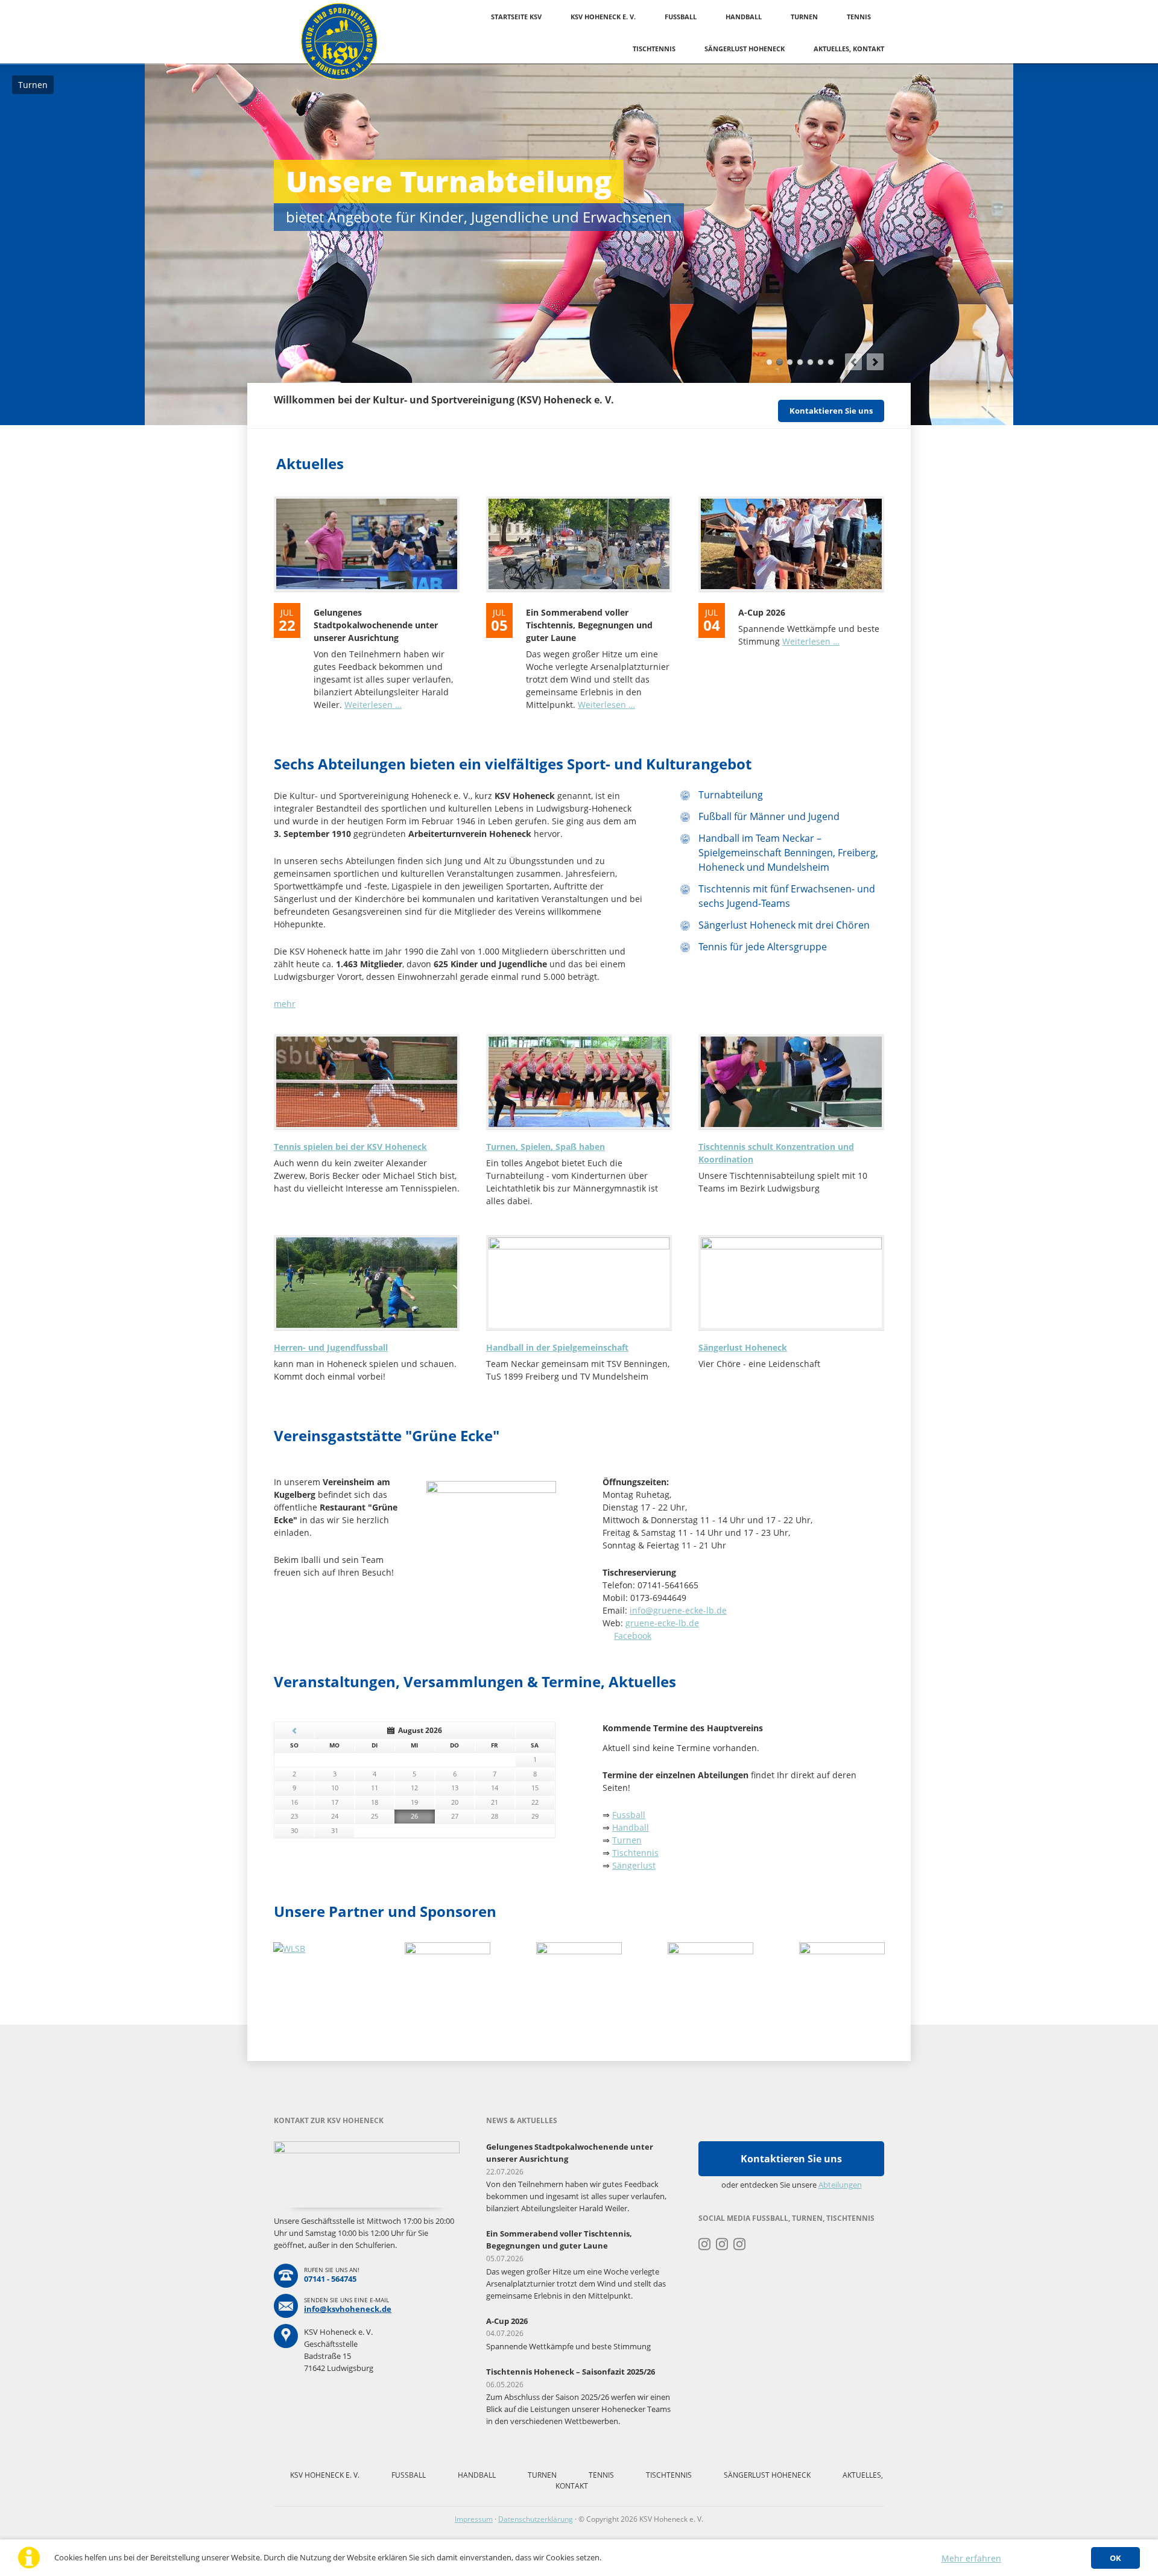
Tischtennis (654, 49)
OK (1115, 2558)
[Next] (875, 362)
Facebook (633, 1636)
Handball (744, 17)
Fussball (681, 17)
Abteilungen (840, 2185)
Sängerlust (634, 1865)
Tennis (859, 17)
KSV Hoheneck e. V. (603, 17)
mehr (285, 1004)
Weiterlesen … (373, 705)
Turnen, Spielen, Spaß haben (546, 1147)
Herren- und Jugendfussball (331, 1347)
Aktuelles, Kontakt (849, 49)
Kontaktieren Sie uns (831, 411)
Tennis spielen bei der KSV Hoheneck (350, 1147)
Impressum (474, 2519)
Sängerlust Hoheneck (745, 49)
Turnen (804, 17)
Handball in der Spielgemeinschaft (557, 1347)
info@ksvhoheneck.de (348, 2309)
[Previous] (853, 362)
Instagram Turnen (705, 2244)
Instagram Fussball (722, 2244)
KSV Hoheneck (769, 362)
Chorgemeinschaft (821, 362)
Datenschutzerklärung (536, 2519)
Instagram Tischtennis (740, 2244)
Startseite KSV (516, 17)
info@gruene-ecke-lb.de (678, 1610)
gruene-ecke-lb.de (662, 1623)
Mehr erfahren (971, 2558)
